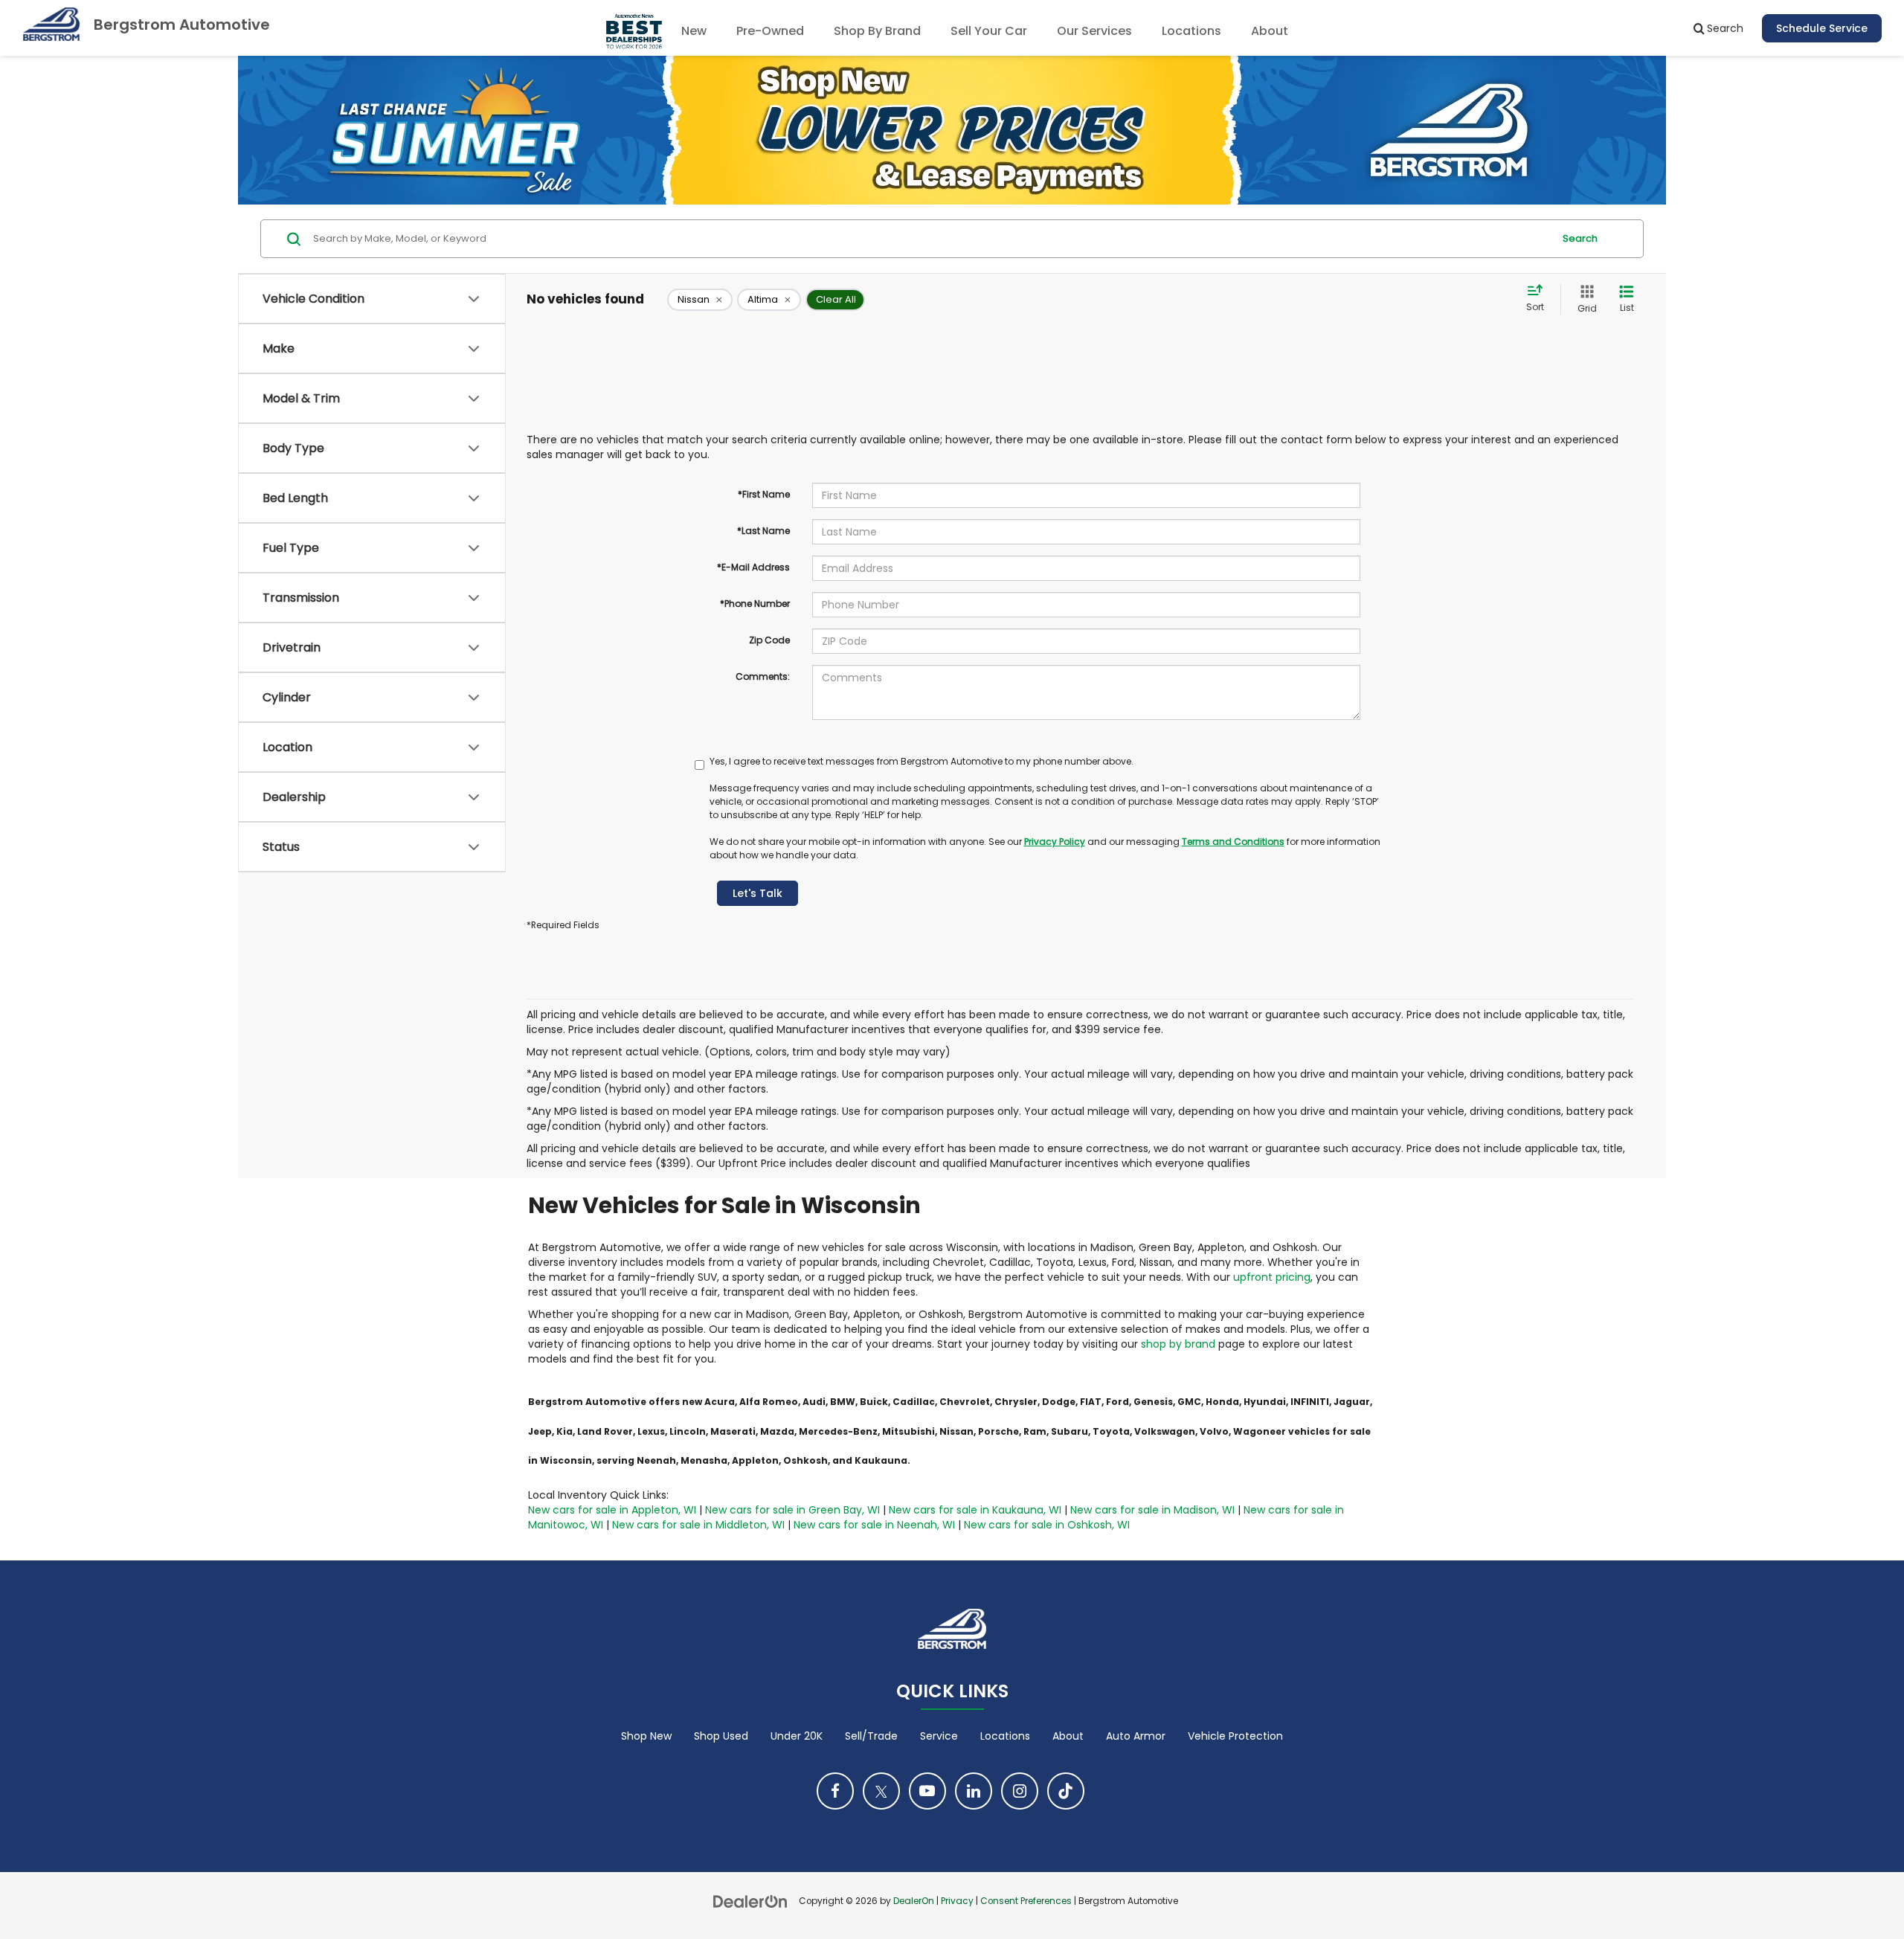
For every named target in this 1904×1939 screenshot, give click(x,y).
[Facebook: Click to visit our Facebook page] (835, 1791)
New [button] (694, 31)
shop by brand (1178, 1344)
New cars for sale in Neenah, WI (874, 1525)
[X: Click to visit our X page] (881, 1791)
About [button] (1270, 31)
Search (1580, 238)
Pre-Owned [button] (770, 31)
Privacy (957, 1901)
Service (939, 1736)
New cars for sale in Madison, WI (1152, 1510)
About (1068, 1736)
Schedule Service (1822, 28)
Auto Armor (1136, 1736)
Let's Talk (758, 893)
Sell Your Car (989, 31)
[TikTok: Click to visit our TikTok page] (1066, 1791)
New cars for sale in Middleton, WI (698, 1525)
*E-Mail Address (753, 567)
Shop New (646, 1736)
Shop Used (721, 1736)
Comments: (763, 676)
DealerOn (914, 1901)
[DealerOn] (750, 1900)
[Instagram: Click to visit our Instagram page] (1020, 1791)
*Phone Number (755, 604)
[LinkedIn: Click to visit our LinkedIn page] (974, 1791)
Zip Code (769, 640)
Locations (1191, 31)
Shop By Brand (877, 31)
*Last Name (763, 531)
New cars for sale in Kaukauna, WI (975, 1510)
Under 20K (797, 1736)
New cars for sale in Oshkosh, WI (1047, 1525)
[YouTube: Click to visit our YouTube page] (927, 1791)
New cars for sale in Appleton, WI (612, 1510)
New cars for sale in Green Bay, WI (792, 1510)
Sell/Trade (871, 1736)
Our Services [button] (1094, 31)
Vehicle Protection (1235, 1736)
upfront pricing (1272, 1277)
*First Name (764, 494)
